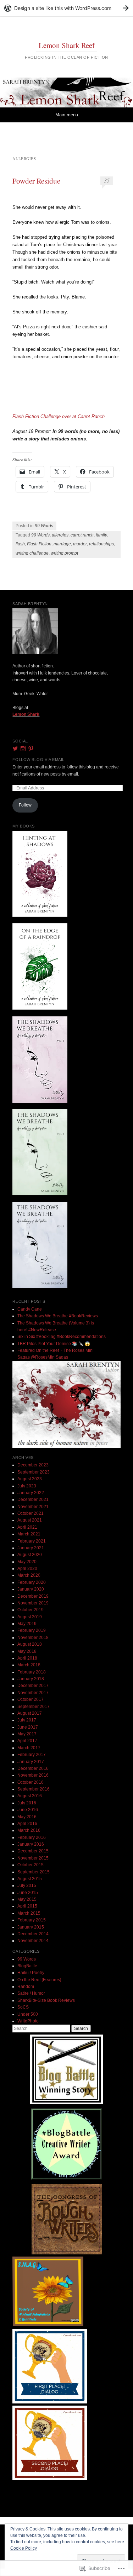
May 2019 (27, 1624)
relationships (101, 544)
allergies (60, 535)
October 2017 (31, 1699)
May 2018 (27, 1651)
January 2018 (31, 1679)
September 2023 (34, 1472)
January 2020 (31, 1589)
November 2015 (33, 1858)
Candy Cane (30, 1309)
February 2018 (32, 1672)
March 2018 (29, 1665)
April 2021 (27, 1527)
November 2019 (33, 1603)
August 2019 (30, 1617)
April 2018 (27, 1658)
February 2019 (32, 1630)
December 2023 (33, 1465)
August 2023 (30, 1479)
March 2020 (29, 1575)
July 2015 (27, 1885)
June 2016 (28, 1810)
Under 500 (28, 2014)
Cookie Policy (24, 2548)
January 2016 (31, 1844)
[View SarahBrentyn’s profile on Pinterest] (31, 749)
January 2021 (31, 1548)
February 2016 (32, 1837)
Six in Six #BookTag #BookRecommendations (62, 1337)
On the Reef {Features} (39, 1980)
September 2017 (34, 1707)
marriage (62, 544)
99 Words (44, 526)
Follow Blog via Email (38, 760)
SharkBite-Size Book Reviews (46, 2000)
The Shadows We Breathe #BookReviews (58, 1316)
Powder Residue (36, 181)
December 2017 (33, 1686)
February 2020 (32, 1582)
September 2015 (34, 1872)
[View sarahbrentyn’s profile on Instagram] (23, 749)
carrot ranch (82, 535)
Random (26, 1987)
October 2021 (31, 1513)
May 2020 (27, 1562)
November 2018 (33, 1638)
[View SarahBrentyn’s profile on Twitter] (15, 749)
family (101, 535)
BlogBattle (27, 1966)
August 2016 (30, 1796)
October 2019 (31, 1610)
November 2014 (33, 1941)
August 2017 (30, 1713)
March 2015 (29, 1913)
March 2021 (29, 1534)
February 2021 (32, 1541)
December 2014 (33, 1934)
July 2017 (27, 1720)
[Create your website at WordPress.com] (66, 8)
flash (20, 544)
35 (107, 180)
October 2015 (31, 1865)
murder (80, 544)
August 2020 (30, 1555)
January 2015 (31, 1927)
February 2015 (32, 1920)
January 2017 (31, 1762)
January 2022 (31, 1493)
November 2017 (33, 1693)
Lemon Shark (26, 714)
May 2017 (27, 1734)
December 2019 (33, 1596)
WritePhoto (28, 2021)
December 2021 (33, 1499)
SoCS (23, 2007)
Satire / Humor (31, 1993)
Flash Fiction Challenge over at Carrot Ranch (59, 416)
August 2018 (30, 1644)
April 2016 (27, 1824)
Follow (25, 805)
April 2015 (27, 1906)
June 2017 (28, 1727)
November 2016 (33, 1775)
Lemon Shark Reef (67, 45)
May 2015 (27, 1899)
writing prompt (64, 553)
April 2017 (27, 1741)
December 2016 (33, 1768)
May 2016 (27, 1817)
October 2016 (31, 1782)
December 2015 (33, 1851)
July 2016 (27, 1803)
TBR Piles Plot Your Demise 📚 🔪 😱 (54, 1344)
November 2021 (33, 1507)
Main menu (67, 115)
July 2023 (27, 1486)
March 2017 (29, 1748)
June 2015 (28, 1893)
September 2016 (34, 1789)
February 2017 (32, 1755)
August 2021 (30, 1520)
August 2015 (30, 1879)
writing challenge (32, 553)
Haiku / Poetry (31, 1973)
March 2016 (29, 1830)
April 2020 (27, 1569)
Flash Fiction (39, 544)
